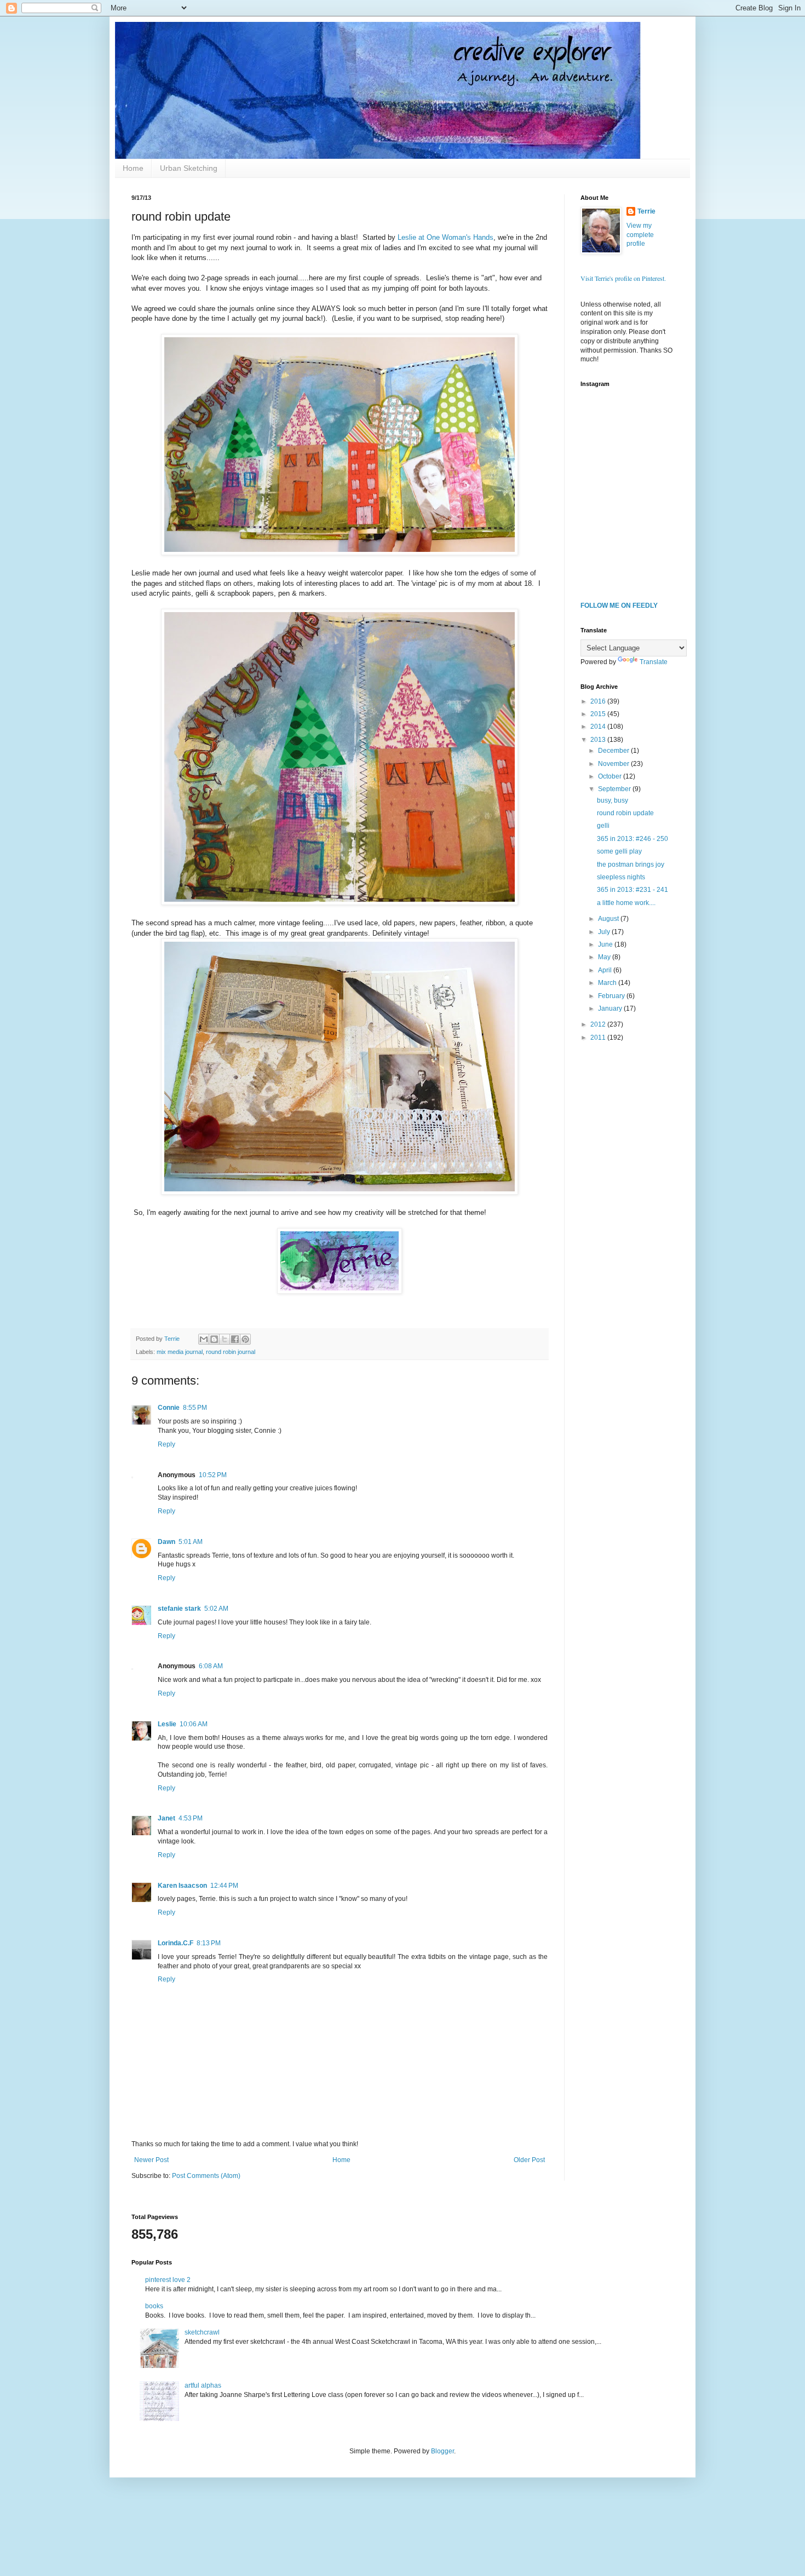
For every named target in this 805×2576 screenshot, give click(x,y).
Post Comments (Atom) (206, 2176)
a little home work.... (626, 903)
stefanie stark (179, 1609)
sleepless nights (621, 877)
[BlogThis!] (214, 1339)
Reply (166, 1444)
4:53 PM (191, 1818)
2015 (599, 714)
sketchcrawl (202, 2332)
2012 (599, 1024)
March (608, 983)
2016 (599, 701)
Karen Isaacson (182, 1886)
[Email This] (204, 1339)
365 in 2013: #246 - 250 (633, 839)
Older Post (529, 2160)
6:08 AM (211, 1666)
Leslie (167, 1724)
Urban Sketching (189, 168)
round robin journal (231, 1352)
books (154, 2306)
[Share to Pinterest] (245, 1339)
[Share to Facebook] (235, 1339)
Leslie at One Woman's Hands (445, 237)
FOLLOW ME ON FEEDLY (619, 606)
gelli (603, 826)
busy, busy (613, 800)
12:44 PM (224, 1886)
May (605, 957)
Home (133, 168)
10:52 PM (213, 1475)
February (612, 996)
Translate (654, 662)
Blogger (442, 2451)
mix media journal (180, 1352)
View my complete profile (640, 235)
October (611, 776)
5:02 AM (216, 1609)
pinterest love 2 (168, 2280)
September (615, 789)
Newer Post (151, 2160)
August (609, 919)
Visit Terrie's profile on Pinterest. (623, 278)
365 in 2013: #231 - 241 (633, 890)
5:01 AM (191, 1542)
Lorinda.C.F (176, 1943)
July (605, 932)
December (614, 751)
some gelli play (619, 851)
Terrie (646, 211)
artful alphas (203, 2385)
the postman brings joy (631, 865)
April (606, 970)
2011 (599, 1038)
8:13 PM (209, 1943)
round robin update (625, 813)
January (611, 1008)
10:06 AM (194, 1724)
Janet (166, 1818)
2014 (599, 727)
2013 (599, 740)
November (614, 764)
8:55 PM (195, 1408)
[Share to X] (225, 1339)
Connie (169, 1408)
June (606, 944)
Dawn (166, 1542)
